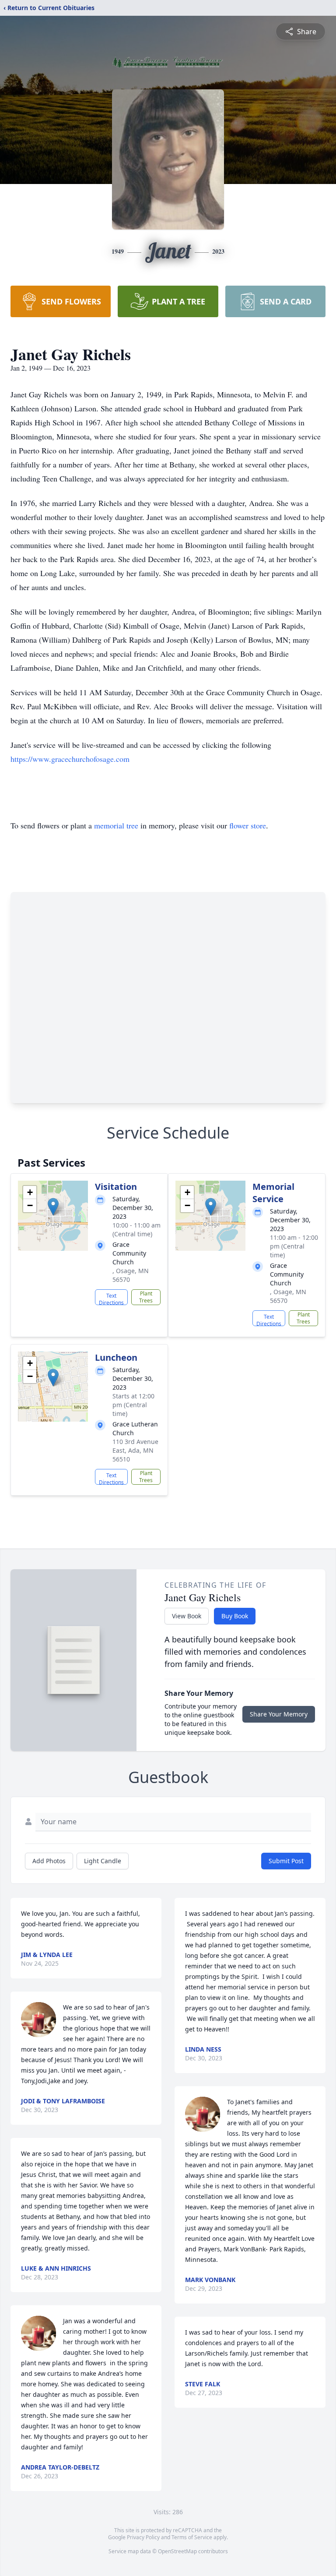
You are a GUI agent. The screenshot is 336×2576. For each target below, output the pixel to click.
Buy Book (235, 1616)
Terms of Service (192, 2537)
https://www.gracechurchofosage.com (70, 759)
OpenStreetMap (177, 2551)
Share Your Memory (279, 1714)
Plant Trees (146, 1297)
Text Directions (111, 1299)
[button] (53, 1207)
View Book (187, 1616)
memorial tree (116, 825)
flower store (248, 825)
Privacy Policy (143, 2537)
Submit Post (286, 1861)
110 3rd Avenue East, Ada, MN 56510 (135, 1450)
